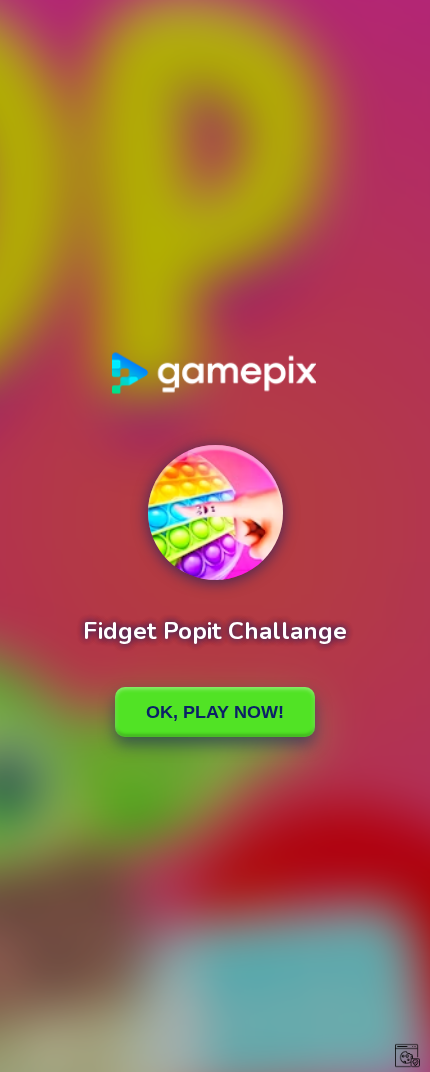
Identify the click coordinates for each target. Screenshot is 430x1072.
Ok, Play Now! (215, 712)
